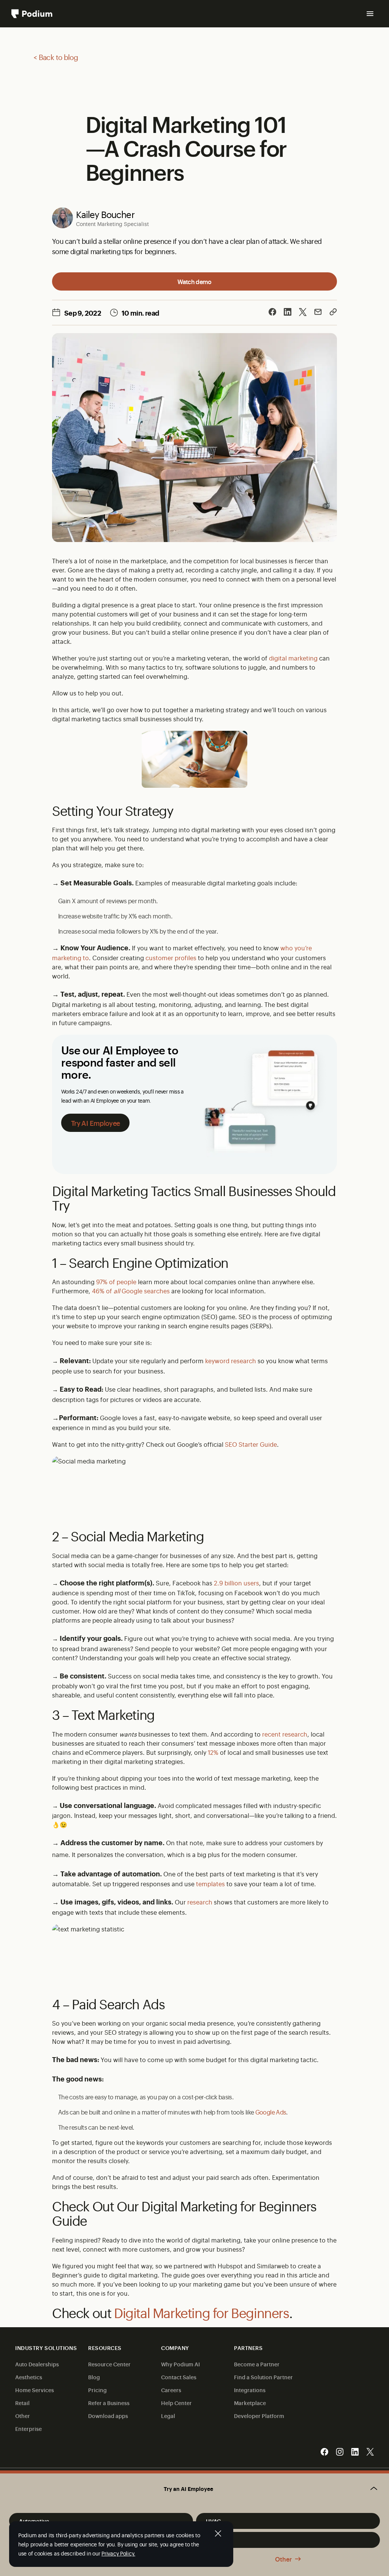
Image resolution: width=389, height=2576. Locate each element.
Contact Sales (179, 2377)
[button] (194, 2489)
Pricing (97, 2390)
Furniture (218, 2540)
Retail (22, 2403)
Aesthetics (29, 2377)
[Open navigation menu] (370, 14)
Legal (168, 2416)
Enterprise (28, 2428)
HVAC (213, 2521)
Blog (94, 2377)
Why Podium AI (180, 2364)
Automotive (34, 2521)
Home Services (35, 2390)
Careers (171, 2390)
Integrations (250, 2390)
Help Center (176, 2403)
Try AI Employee (95, 1123)
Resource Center (109, 2364)
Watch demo (194, 281)
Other (283, 2559)
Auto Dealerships (37, 2364)
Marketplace (250, 2403)
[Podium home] (32, 14)
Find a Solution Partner (263, 2377)
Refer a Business (109, 2403)
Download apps (108, 2416)
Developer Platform (259, 2416)
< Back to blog (56, 57)
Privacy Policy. (118, 2553)
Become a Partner (257, 2364)
